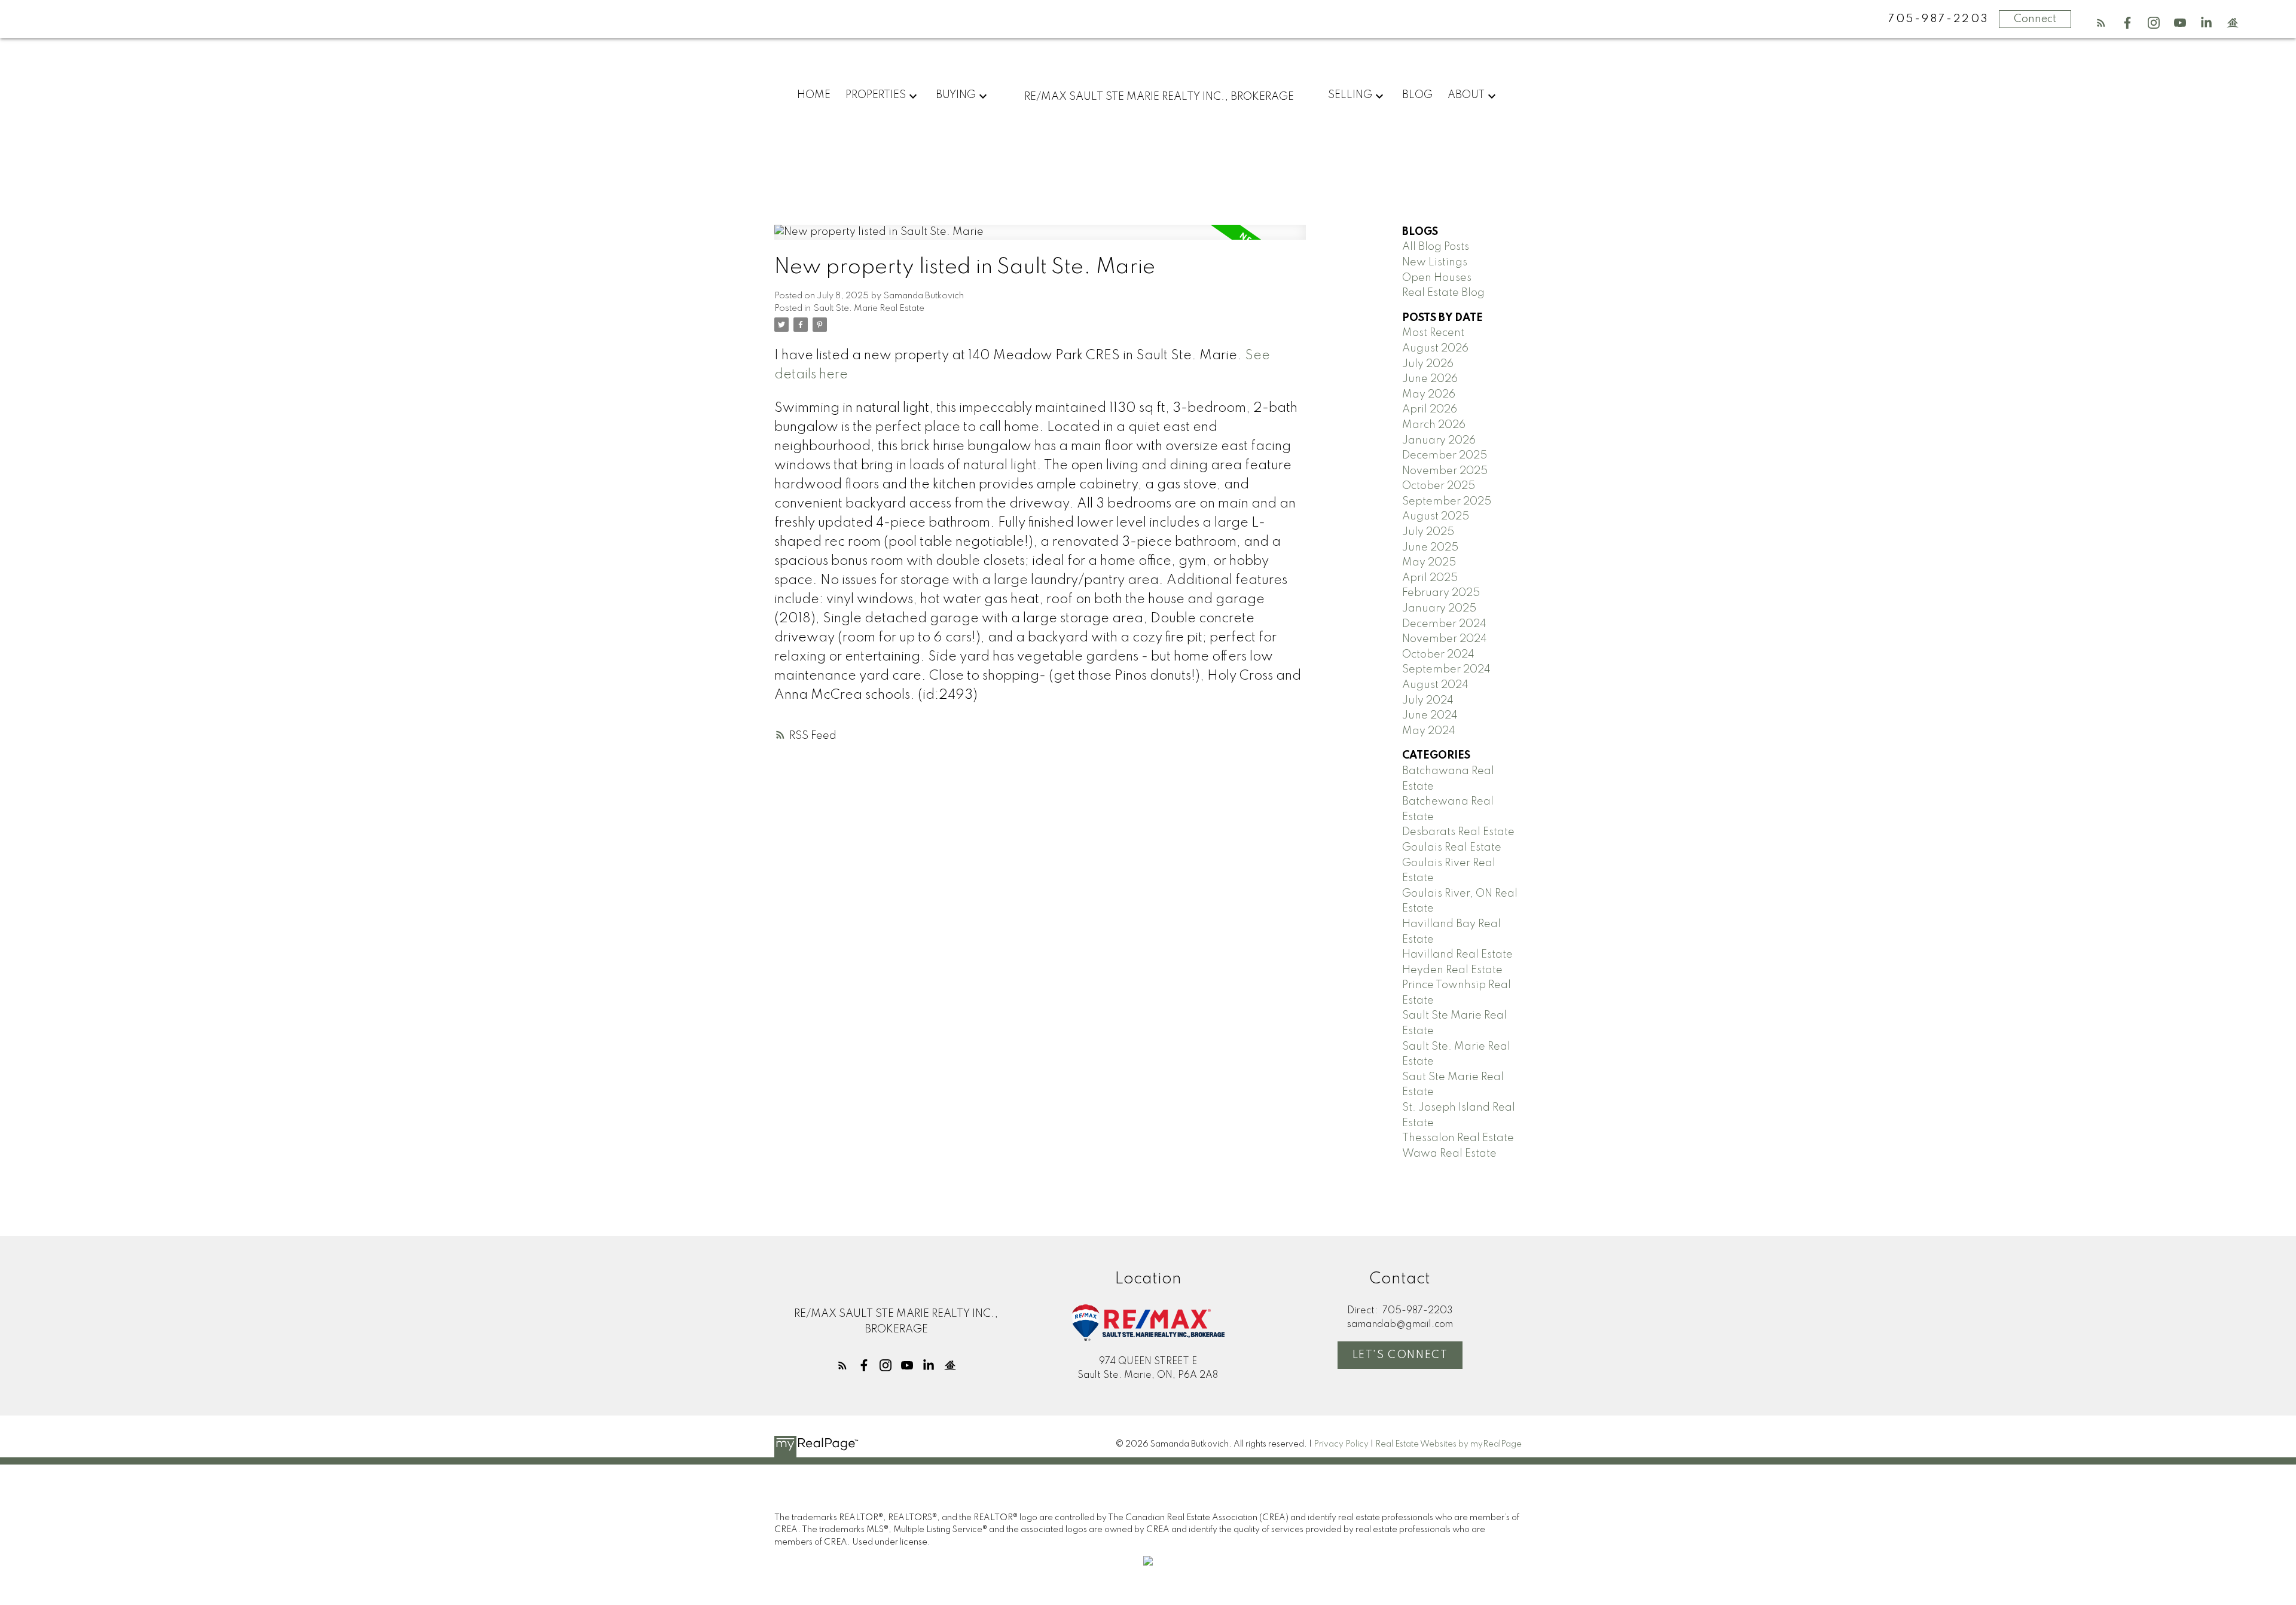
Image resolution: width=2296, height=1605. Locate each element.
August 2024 (1435, 685)
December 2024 (1444, 624)
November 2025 (1445, 471)
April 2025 (1430, 578)
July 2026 (1428, 364)
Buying (956, 95)
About (1466, 95)
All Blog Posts (1436, 247)
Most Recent (1433, 333)
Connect (2035, 19)
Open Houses (1437, 278)
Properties (876, 95)
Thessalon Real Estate (1458, 1138)
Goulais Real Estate (1452, 848)
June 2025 (1430, 548)
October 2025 (1439, 486)
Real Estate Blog (1443, 293)
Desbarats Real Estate (1458, 832)
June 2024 (1430, 716)
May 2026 (1429, 395)
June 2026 (1430, 379)
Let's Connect (1400, 1355)
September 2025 (1447, 502)
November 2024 (1445, 639)
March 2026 (1434, 425)
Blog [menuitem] (1417, 95)
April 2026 (1430, 409)
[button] (2101, 23)
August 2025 (1436, 516)
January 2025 (1439, 609)
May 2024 (1429, 731)
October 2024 (1438, 655)
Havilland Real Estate (1457, 955)
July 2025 (1428, 532)
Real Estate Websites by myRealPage (1448, 1444)
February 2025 (1441, 593)
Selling (1350, 95)
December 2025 (1445, 455)
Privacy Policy (1341, 1444)
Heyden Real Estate (1452, 970)
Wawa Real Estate (1449, 1154)
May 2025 (1429, 562)
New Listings (1435, 262)
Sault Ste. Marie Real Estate (869, 308)
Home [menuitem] (814, 95)
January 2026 (1439, 441)
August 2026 (1435, 348)
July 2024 (1428, 701)
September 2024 (1446, 669)
